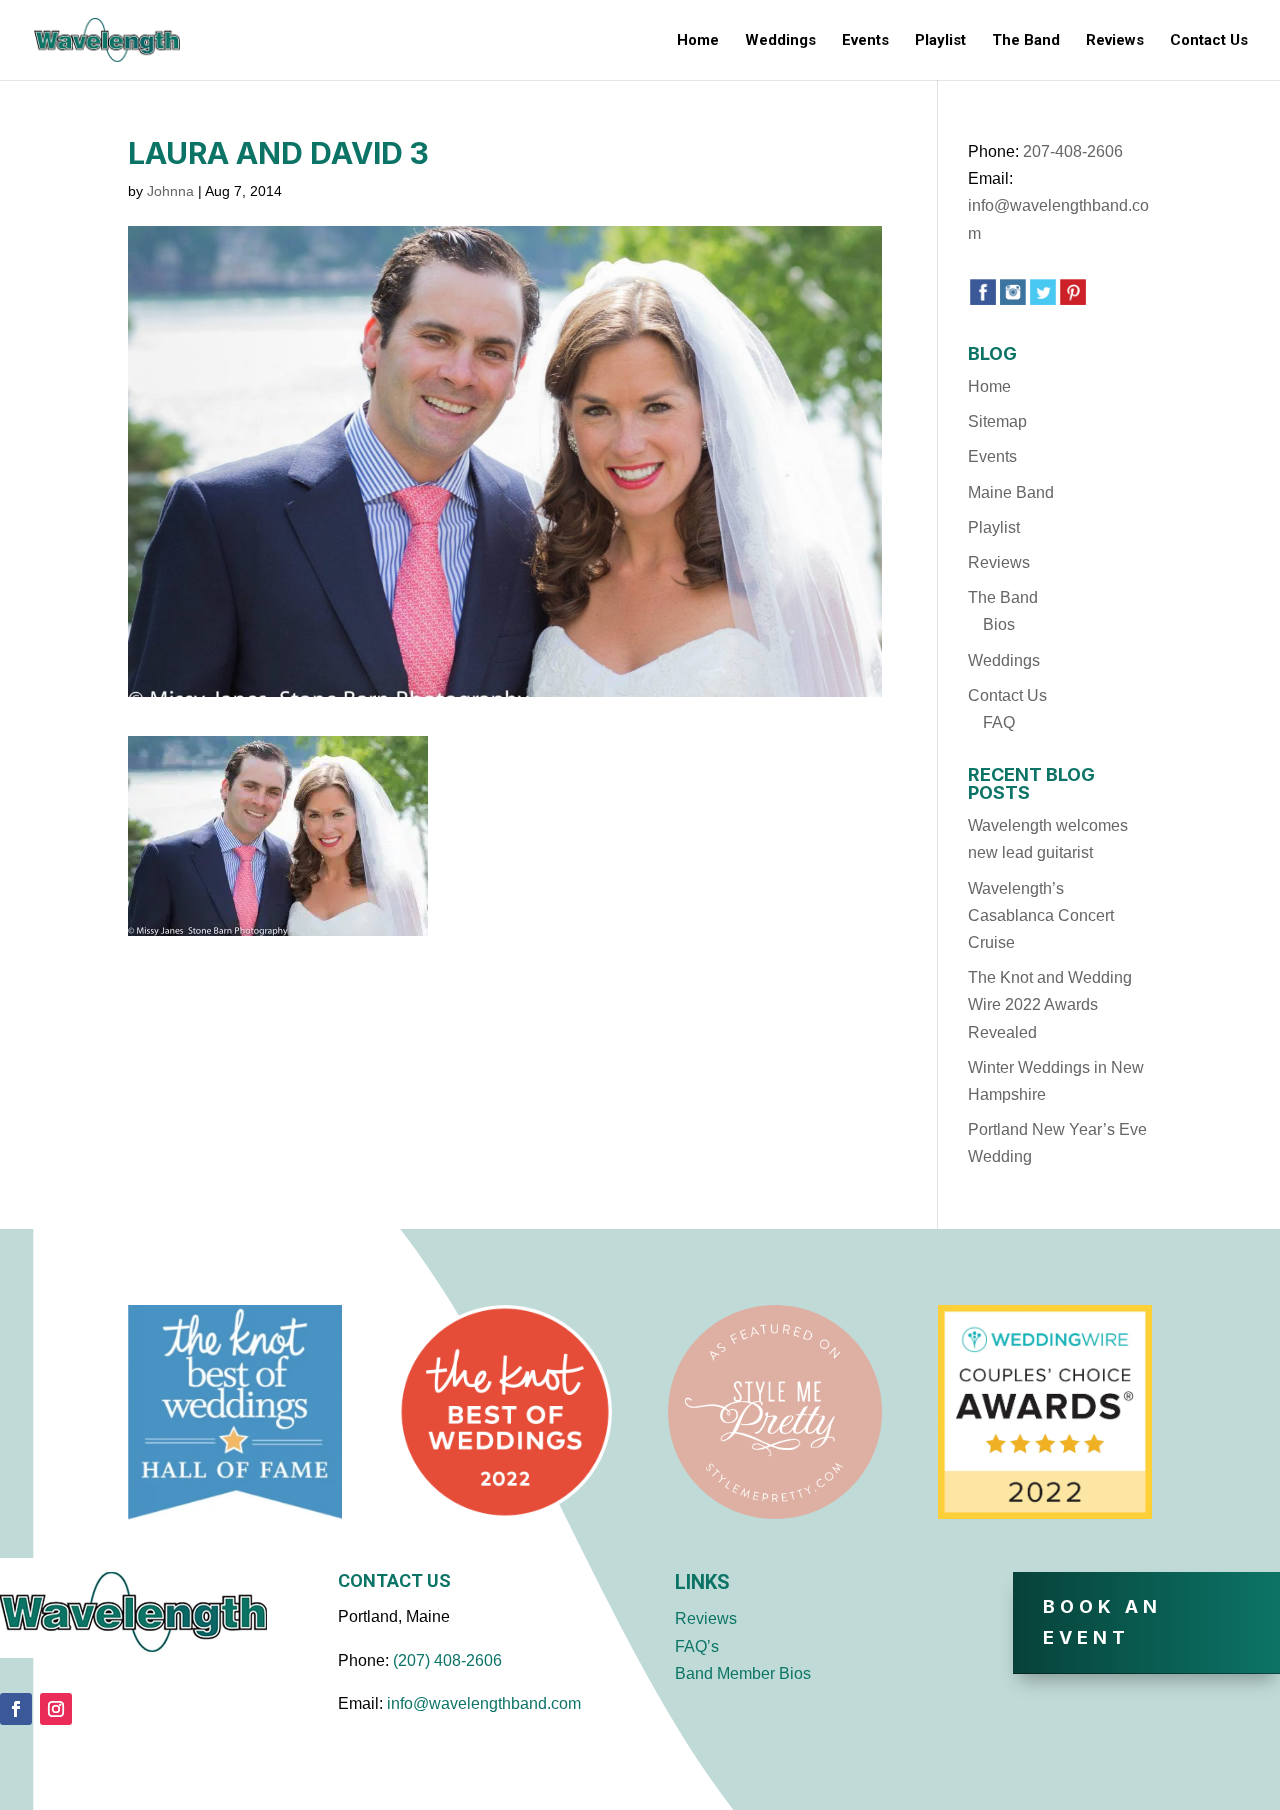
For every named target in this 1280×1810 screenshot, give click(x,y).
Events (865, 41)
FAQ (999, 722)
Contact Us (1209, 41)
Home (698, 41)
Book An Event (1102, 1622)
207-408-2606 (1073, 151)
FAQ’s (697, 1646)
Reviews (1115, 41)
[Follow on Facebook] (16, 1709)
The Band (1026, 41)
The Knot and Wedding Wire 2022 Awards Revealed (1050, 1004)
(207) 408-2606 (447, 1660)
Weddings (780, 41)
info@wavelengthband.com (484, 1703)
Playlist (940, 41)
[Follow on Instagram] (56, 1709)
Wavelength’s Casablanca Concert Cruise (1041, 915)
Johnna (170, 191)
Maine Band (1011, 492)
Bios (999, 624)
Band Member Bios (743, 1673)
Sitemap (997, 421)
